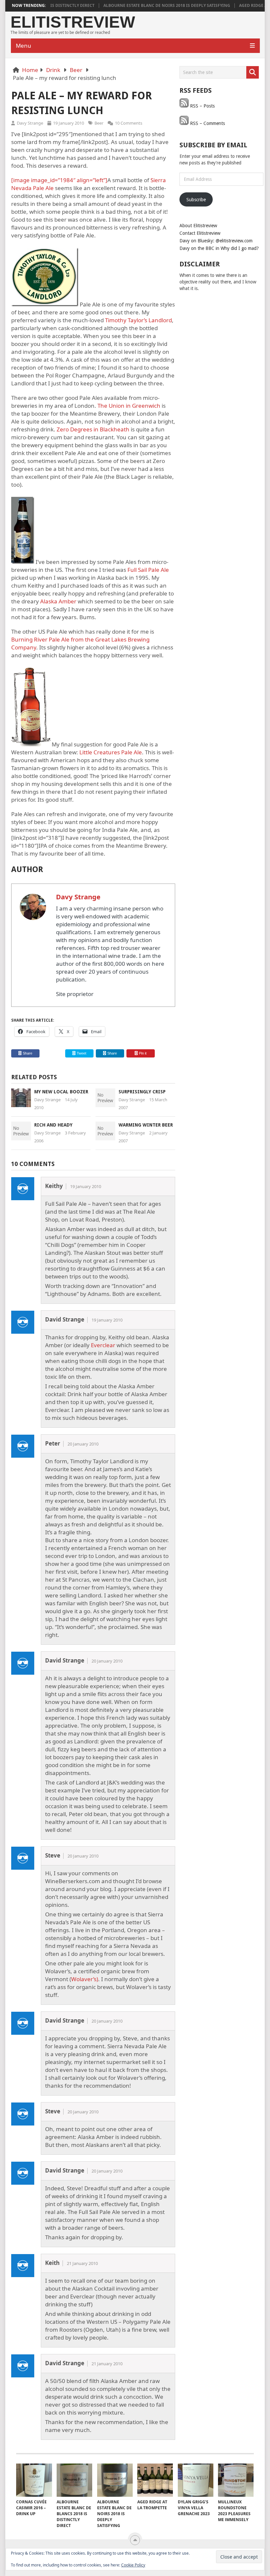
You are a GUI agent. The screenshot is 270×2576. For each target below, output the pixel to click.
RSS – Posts (202, 106)
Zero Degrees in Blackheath (93, 429)
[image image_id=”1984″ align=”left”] (59, 180)
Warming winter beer (146, 1125)
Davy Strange (30, 123)
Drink (53, 70)
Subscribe (196, 200)
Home (30, 70)
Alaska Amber (58, 601)
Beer (76, 70)
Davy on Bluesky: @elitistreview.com (216, 241)
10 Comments (129, 123)
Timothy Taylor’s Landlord (138, 320)
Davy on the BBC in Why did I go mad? (219, 248)
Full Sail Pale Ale (148, 570)
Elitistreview (73, 22)
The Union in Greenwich (129, 406)
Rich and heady (53, 1125)
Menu (24, 46)
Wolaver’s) (85, 1979)
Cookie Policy (133, 2565)
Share (27, 1053)
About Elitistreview (198, 226)
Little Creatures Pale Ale (111, 752)
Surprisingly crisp (142, 1092)
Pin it (143, 1053)
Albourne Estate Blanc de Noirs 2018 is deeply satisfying (143, 6)
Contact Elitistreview (200, 233)
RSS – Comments (207, 123)
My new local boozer (61, 1092)
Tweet (81, 1053)
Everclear (103, 1345)
